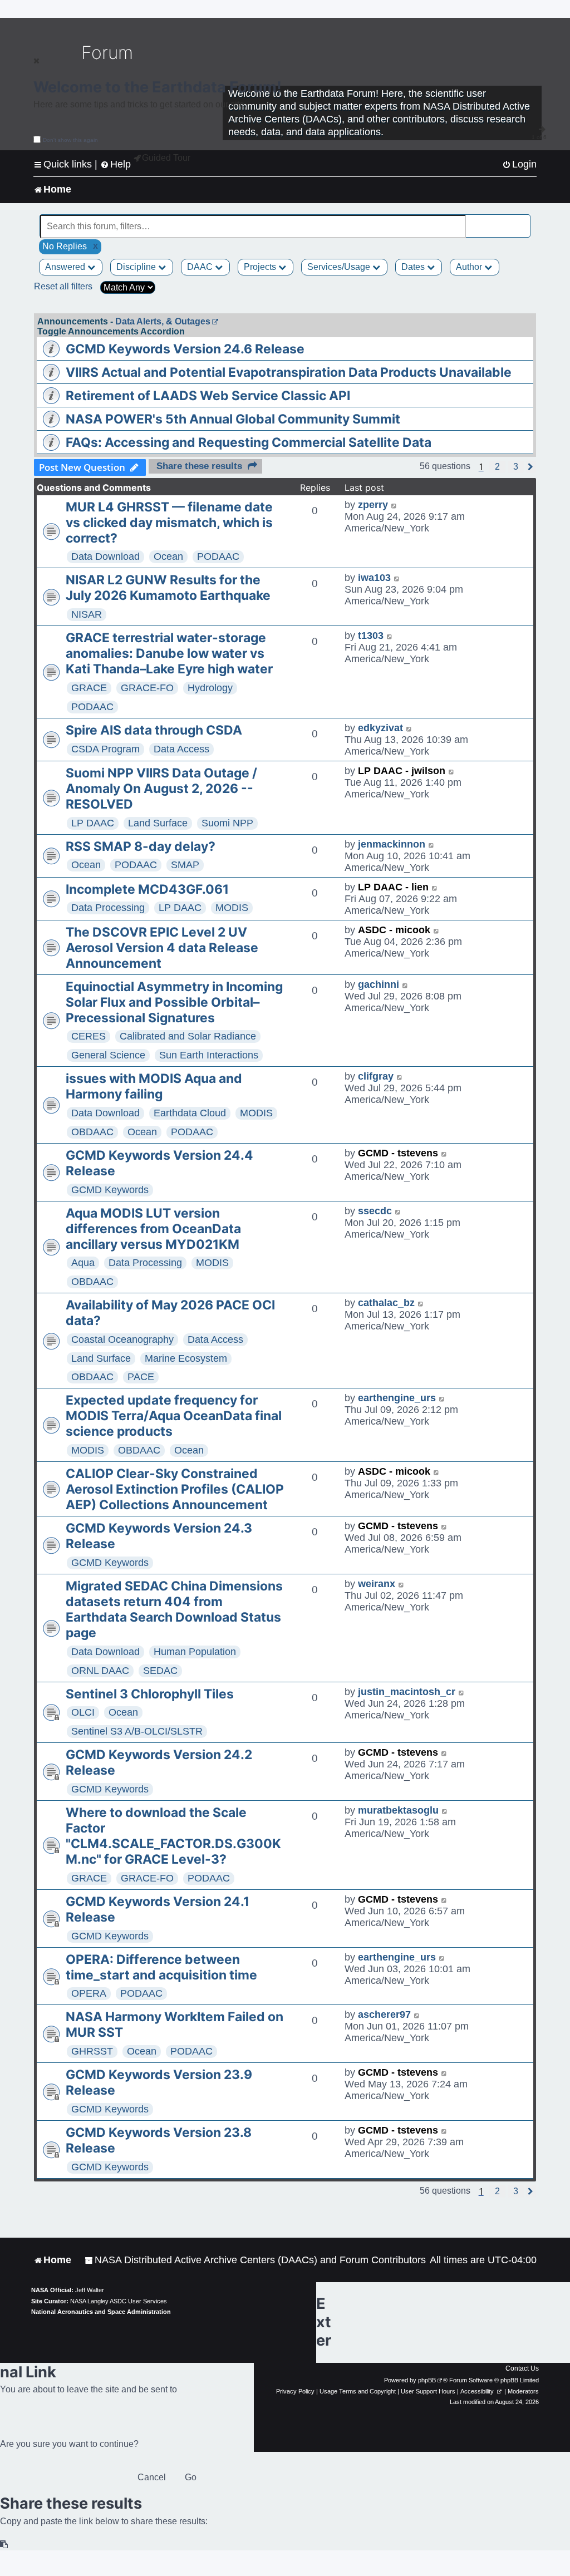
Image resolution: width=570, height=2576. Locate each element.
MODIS (232, 908)
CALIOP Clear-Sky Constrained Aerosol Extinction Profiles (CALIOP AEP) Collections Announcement (175, 1489)
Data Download (105, 556)
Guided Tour (166, 158)
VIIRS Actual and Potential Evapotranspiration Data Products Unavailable (289, 372)
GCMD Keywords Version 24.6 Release (185, 349)
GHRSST (92, 2051)
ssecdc (375, 1211)
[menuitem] (519, 164)
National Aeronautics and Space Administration (101, 2312)
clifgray (376, 1076)
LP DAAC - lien (393, 887)
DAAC (201, 267)
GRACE (89, 688)
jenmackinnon (392, 844)
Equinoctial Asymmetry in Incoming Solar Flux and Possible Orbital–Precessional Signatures (174, 1002)
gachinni (379, 984)
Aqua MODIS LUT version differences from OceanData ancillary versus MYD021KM (153, 1229)
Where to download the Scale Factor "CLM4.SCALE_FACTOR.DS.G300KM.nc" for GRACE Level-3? (173, 1836)
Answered (66, 267)
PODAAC (218, 556)
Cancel (152, 2477)
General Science (108, 1055)
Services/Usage (340, 267)
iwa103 (374, 578)
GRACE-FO (147, 688)
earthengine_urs (397, 1398)
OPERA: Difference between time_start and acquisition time (161, 1967)
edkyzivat (380, 728)
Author (470, 267)
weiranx (377, 1584)
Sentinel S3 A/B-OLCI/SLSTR (137, 1731)
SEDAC (160, 1671)
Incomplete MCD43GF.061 (147, 889)
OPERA (89, 1993)
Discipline (137, 267)
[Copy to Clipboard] (4, 2545)
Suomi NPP (227, 823)
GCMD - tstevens (398, 1153)
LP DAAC (93, 823)
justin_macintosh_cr (407, 1692)
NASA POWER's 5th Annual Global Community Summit (233, 419)
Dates (414, 267)
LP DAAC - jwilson (402, 771)
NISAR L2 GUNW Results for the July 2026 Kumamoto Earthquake (168, 588)
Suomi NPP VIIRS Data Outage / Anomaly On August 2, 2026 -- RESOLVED (161, 789)
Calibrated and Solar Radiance (188, 1036)
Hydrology (210, 688)
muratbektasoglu (398, 1810)
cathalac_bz (386, 1303)
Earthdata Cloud (190, 1113)
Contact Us (522, 2368)
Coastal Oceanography (122, 1339)
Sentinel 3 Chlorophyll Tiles (150, 1694)
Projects (261, 267)
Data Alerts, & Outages (163, 321)
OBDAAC (92, 1132)
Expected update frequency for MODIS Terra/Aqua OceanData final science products (174, 1416)
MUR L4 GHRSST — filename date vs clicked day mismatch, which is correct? (169, 523)
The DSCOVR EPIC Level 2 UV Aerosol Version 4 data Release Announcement (162, 948)
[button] (497, 467)
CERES (89, 1036)
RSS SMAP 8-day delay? (141, 846)
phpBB (427, 2380)
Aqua (83, 1263)
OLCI (83, 1712)
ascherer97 (384, 2014)
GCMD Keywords (110, 1190)
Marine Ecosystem (186, 1358)
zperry (373, 505)
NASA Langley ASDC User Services (119, 2301)
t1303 (371, 636)
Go (191, 2477)
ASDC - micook (394, 930)
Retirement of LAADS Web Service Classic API (208, 396)
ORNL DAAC (100, 1671)
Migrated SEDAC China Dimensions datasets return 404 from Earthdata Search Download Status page (174, 1609)
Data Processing (108, 908)
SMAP (185, 865)
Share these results (199, 466)
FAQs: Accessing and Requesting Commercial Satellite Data (249, 442)
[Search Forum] (523, 220)
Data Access (181, 749)
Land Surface (158, 823)
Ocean (168, 556)
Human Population (195, 1652)
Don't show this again (70, 140)
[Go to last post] (394, 505)
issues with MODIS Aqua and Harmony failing (154, 1086)
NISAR (87, 614)
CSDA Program (105, 749)
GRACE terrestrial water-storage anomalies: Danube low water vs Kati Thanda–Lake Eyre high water (169, 653)
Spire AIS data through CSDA (154, 730)
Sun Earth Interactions (209, 1055)
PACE (141, 1377)
